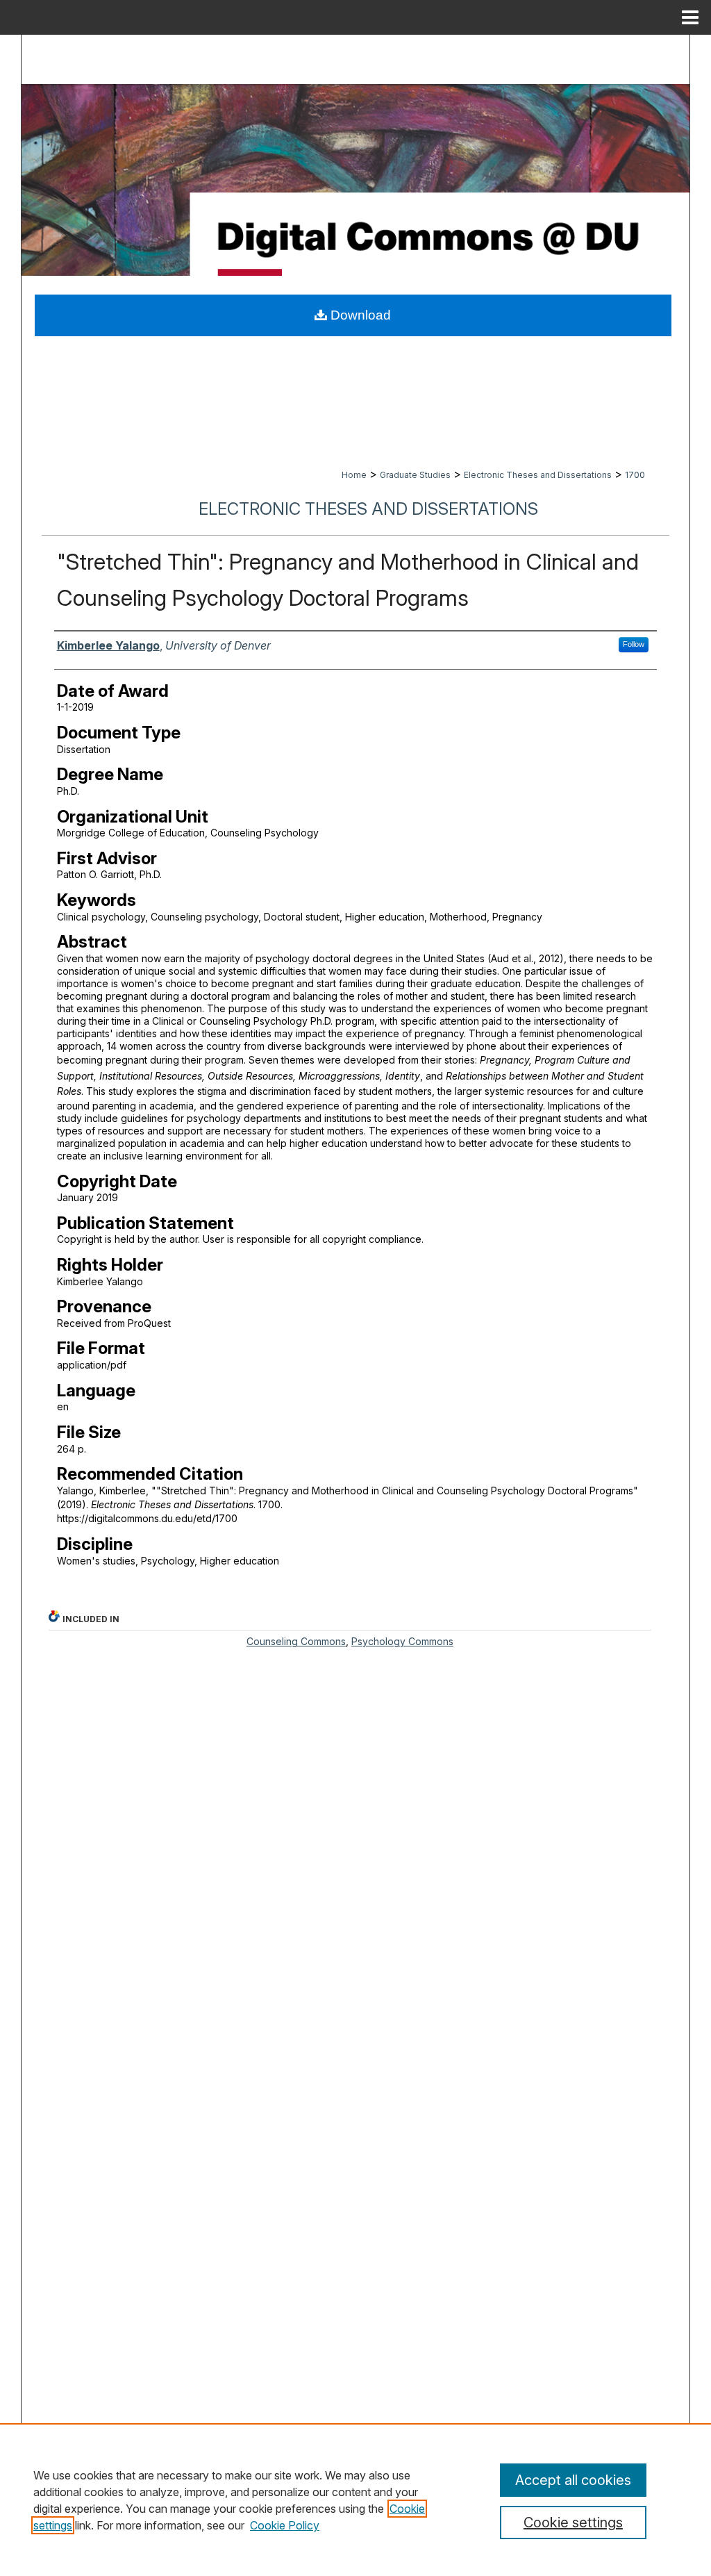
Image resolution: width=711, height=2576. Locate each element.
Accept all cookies (573, 2480)
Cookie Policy (285, 2525)
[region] (355, 2500)
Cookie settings (573, 2523)
